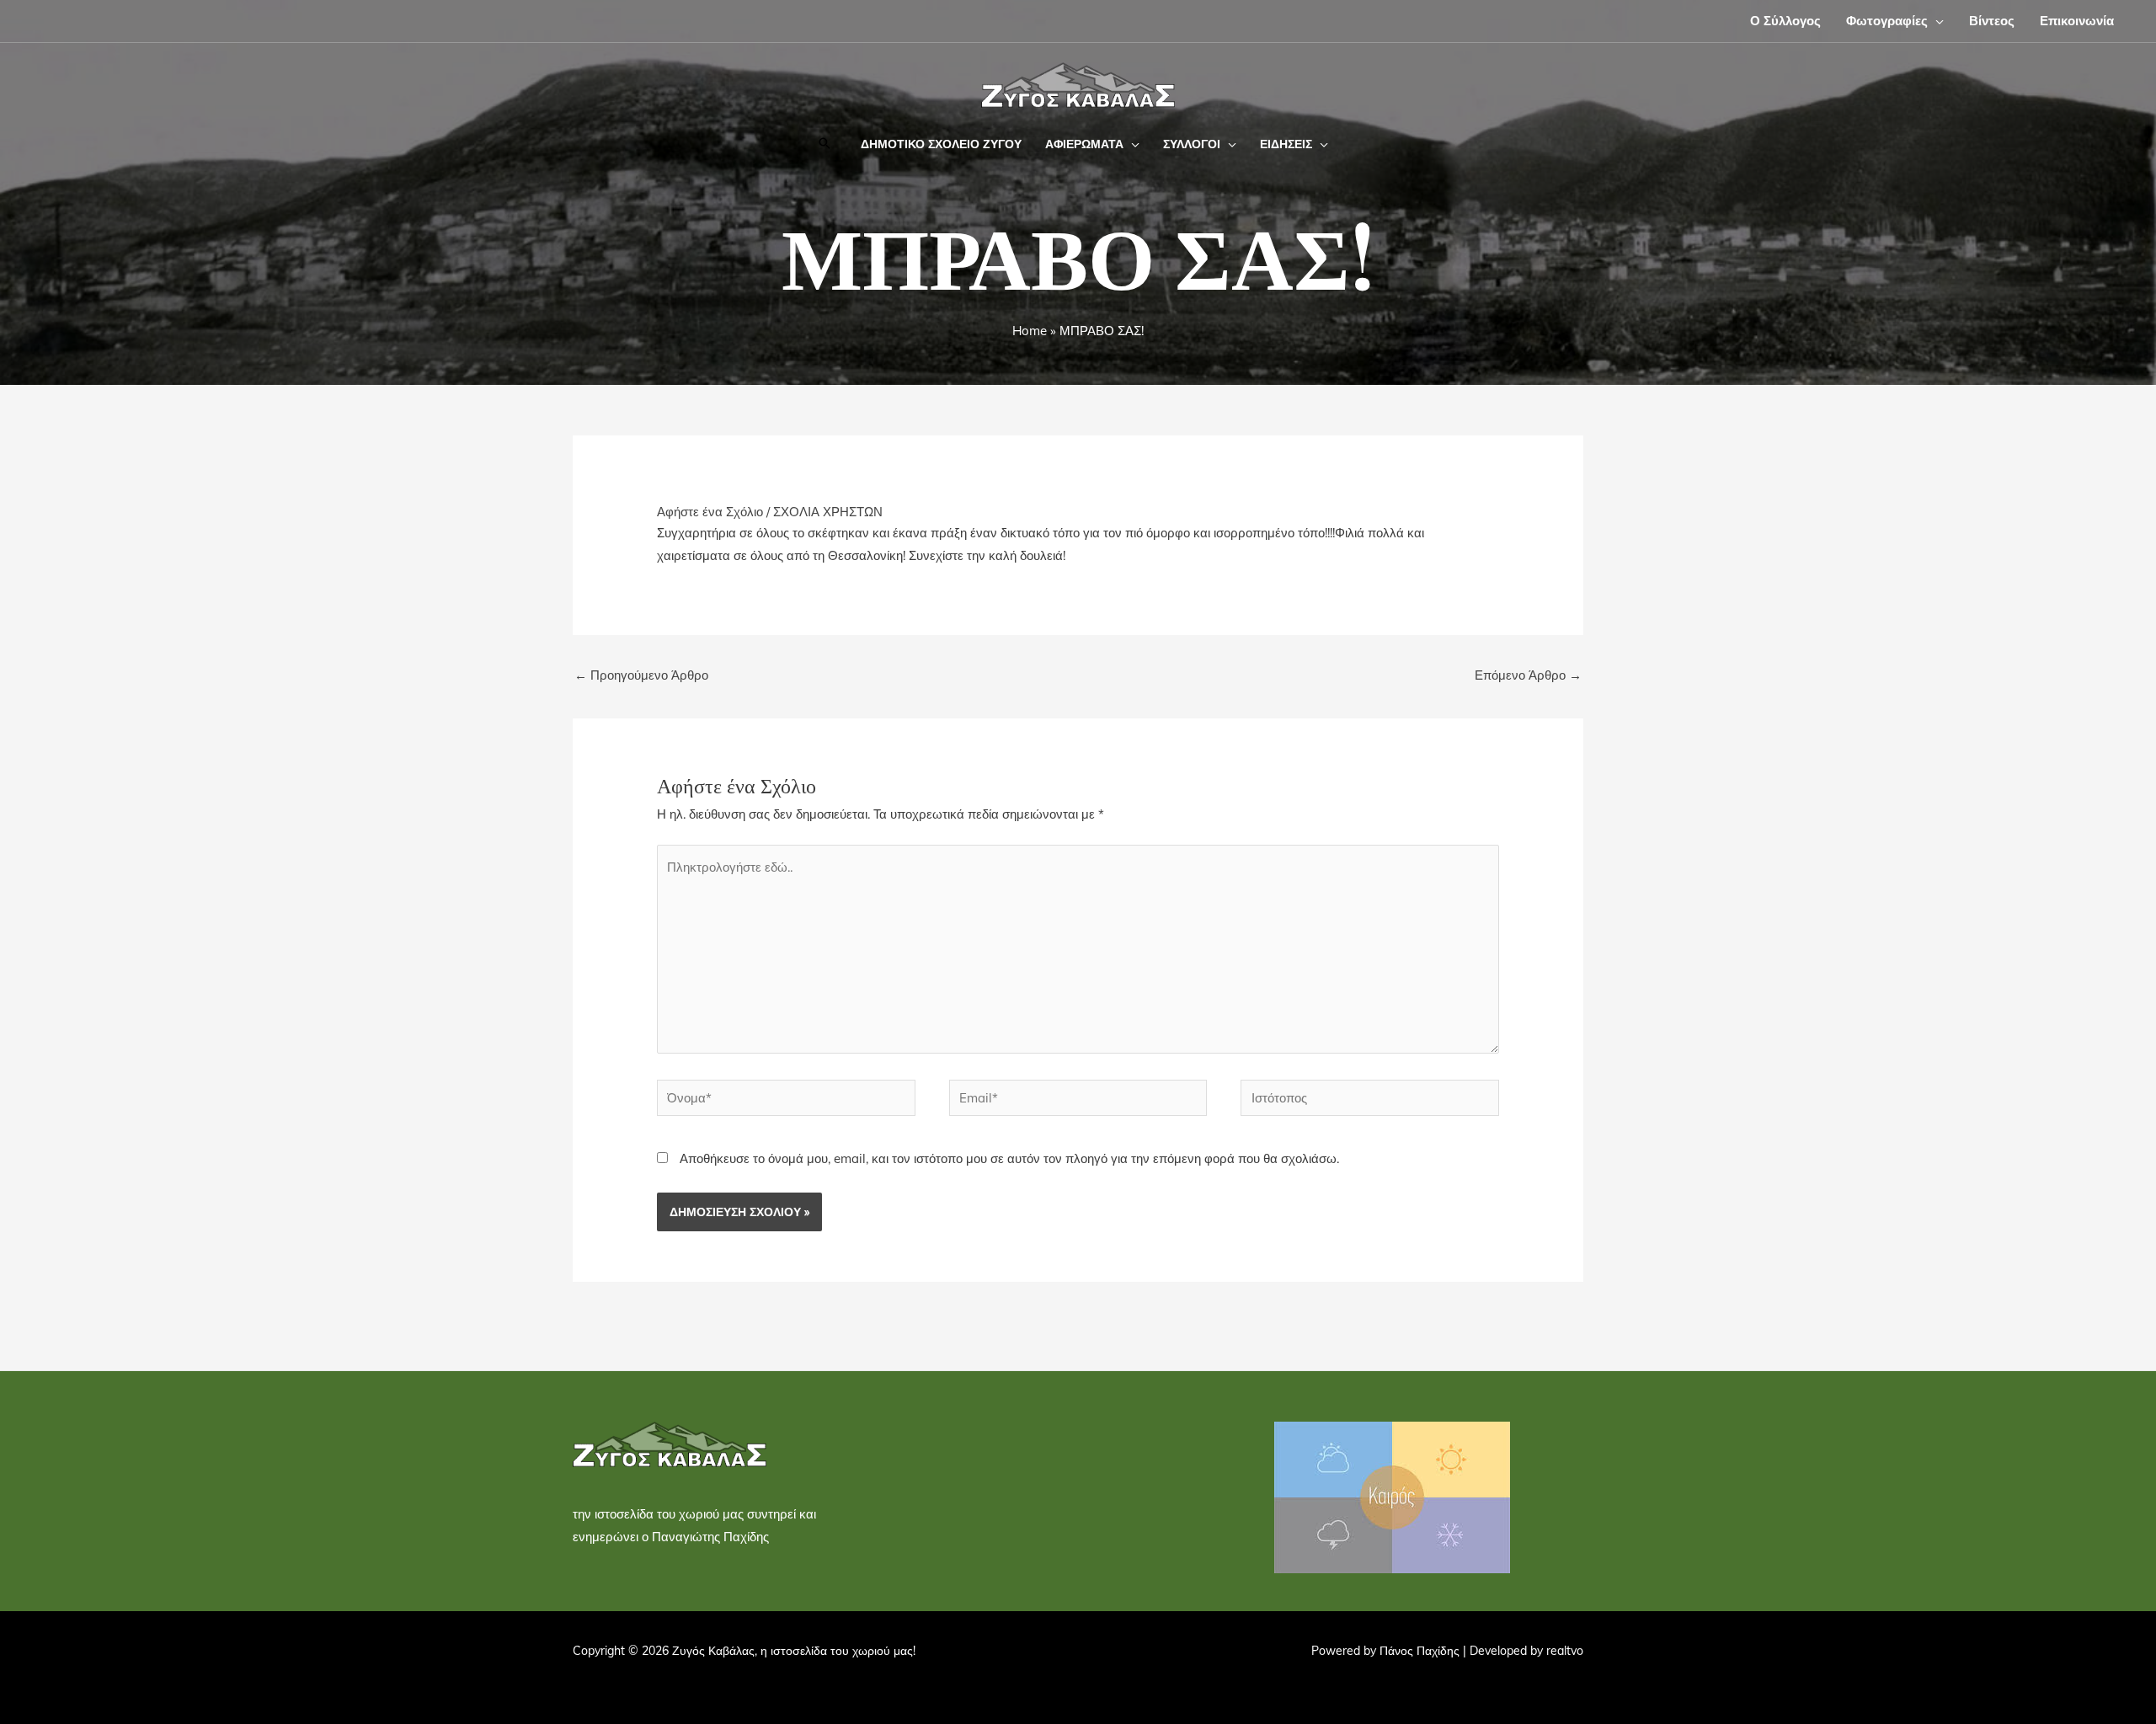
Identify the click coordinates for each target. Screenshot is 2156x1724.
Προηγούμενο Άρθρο (641, 675)
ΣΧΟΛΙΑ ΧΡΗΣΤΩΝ (828, 512)
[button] (1936, 21)
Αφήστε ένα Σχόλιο (710, 512)
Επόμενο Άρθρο (1528, 675)
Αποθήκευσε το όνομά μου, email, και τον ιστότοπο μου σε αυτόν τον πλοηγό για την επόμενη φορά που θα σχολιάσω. (1009, 1158)
